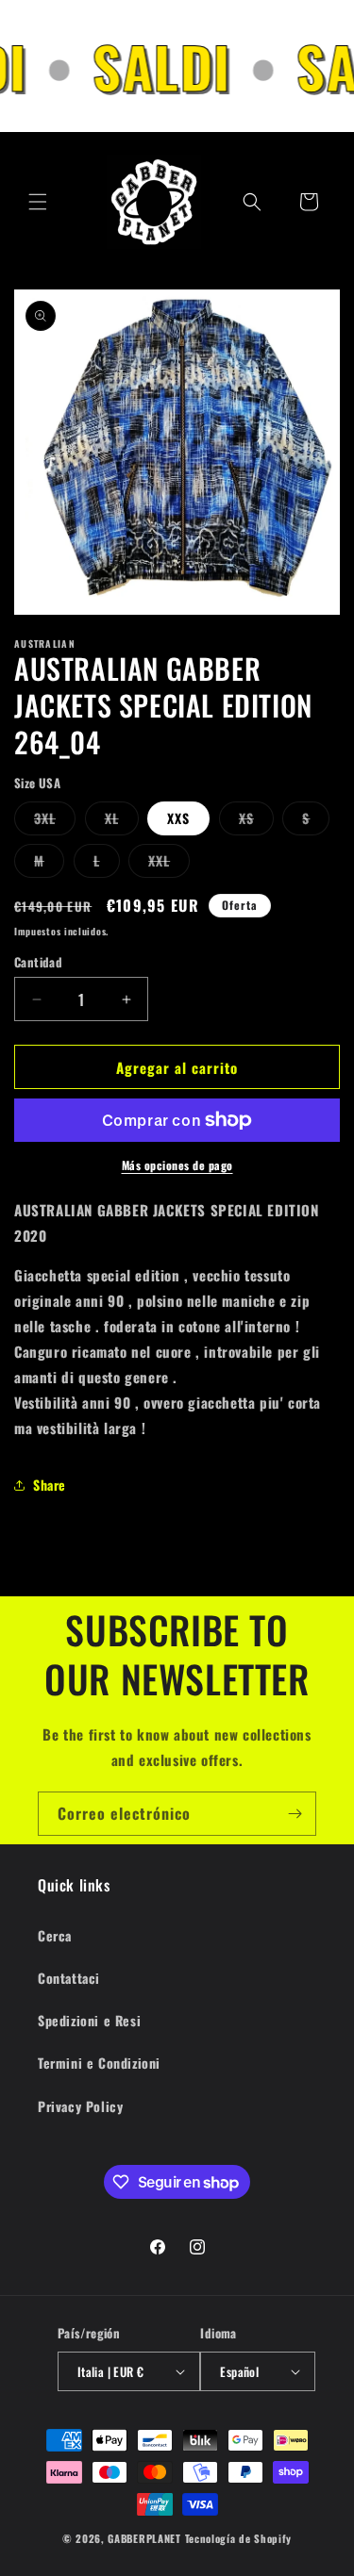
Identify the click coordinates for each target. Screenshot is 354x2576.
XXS (178, 818)
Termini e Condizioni (99, 2063)
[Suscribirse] (295, 1814)
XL (122, 821)
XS (256, 821)
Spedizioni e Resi (89, 2020)
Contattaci (69, 1978)
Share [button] (50, 1485)
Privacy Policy (80, 2106)
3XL (55, 821)
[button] (38, 202)
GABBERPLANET (144, 2538)
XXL (169, 864)
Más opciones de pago (177, 1165)
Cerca (55, 1935)
